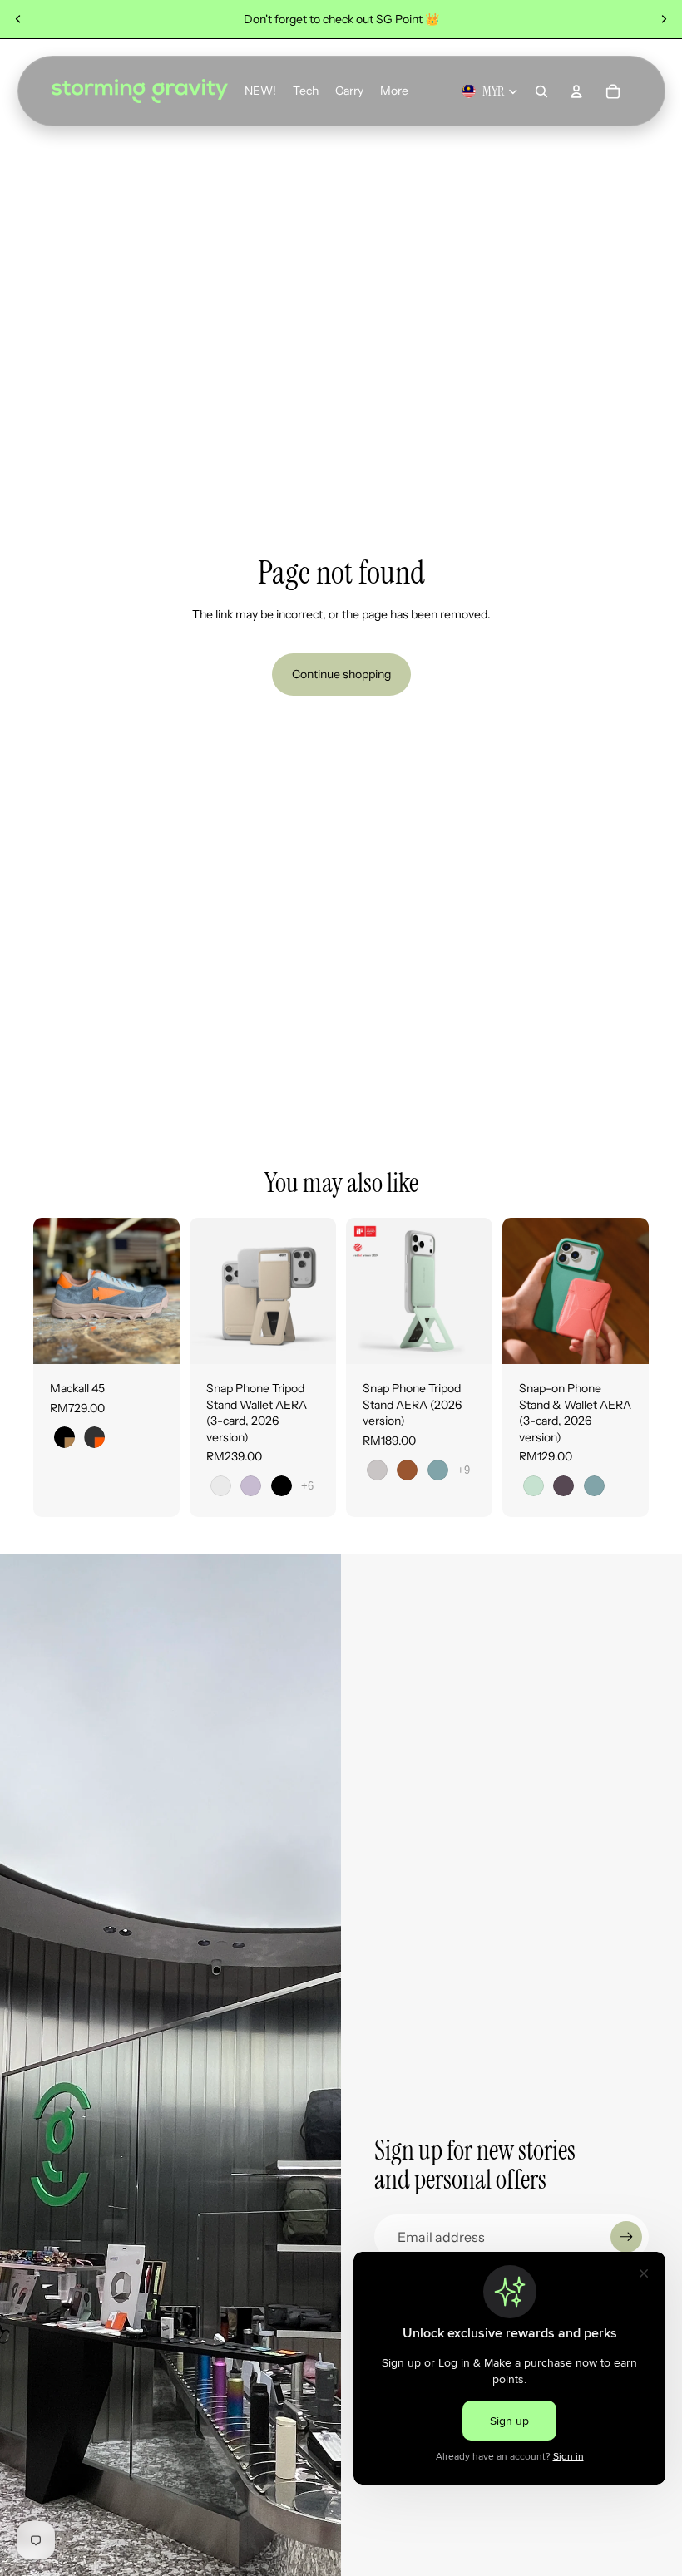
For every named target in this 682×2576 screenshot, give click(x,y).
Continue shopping (341, 674)
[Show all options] (307, 1486)
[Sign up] (626, 2237)
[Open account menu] (576, 91)
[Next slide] (664, 19)
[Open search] (541, 91)
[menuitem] (394, 91)
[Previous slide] (18, 19)
